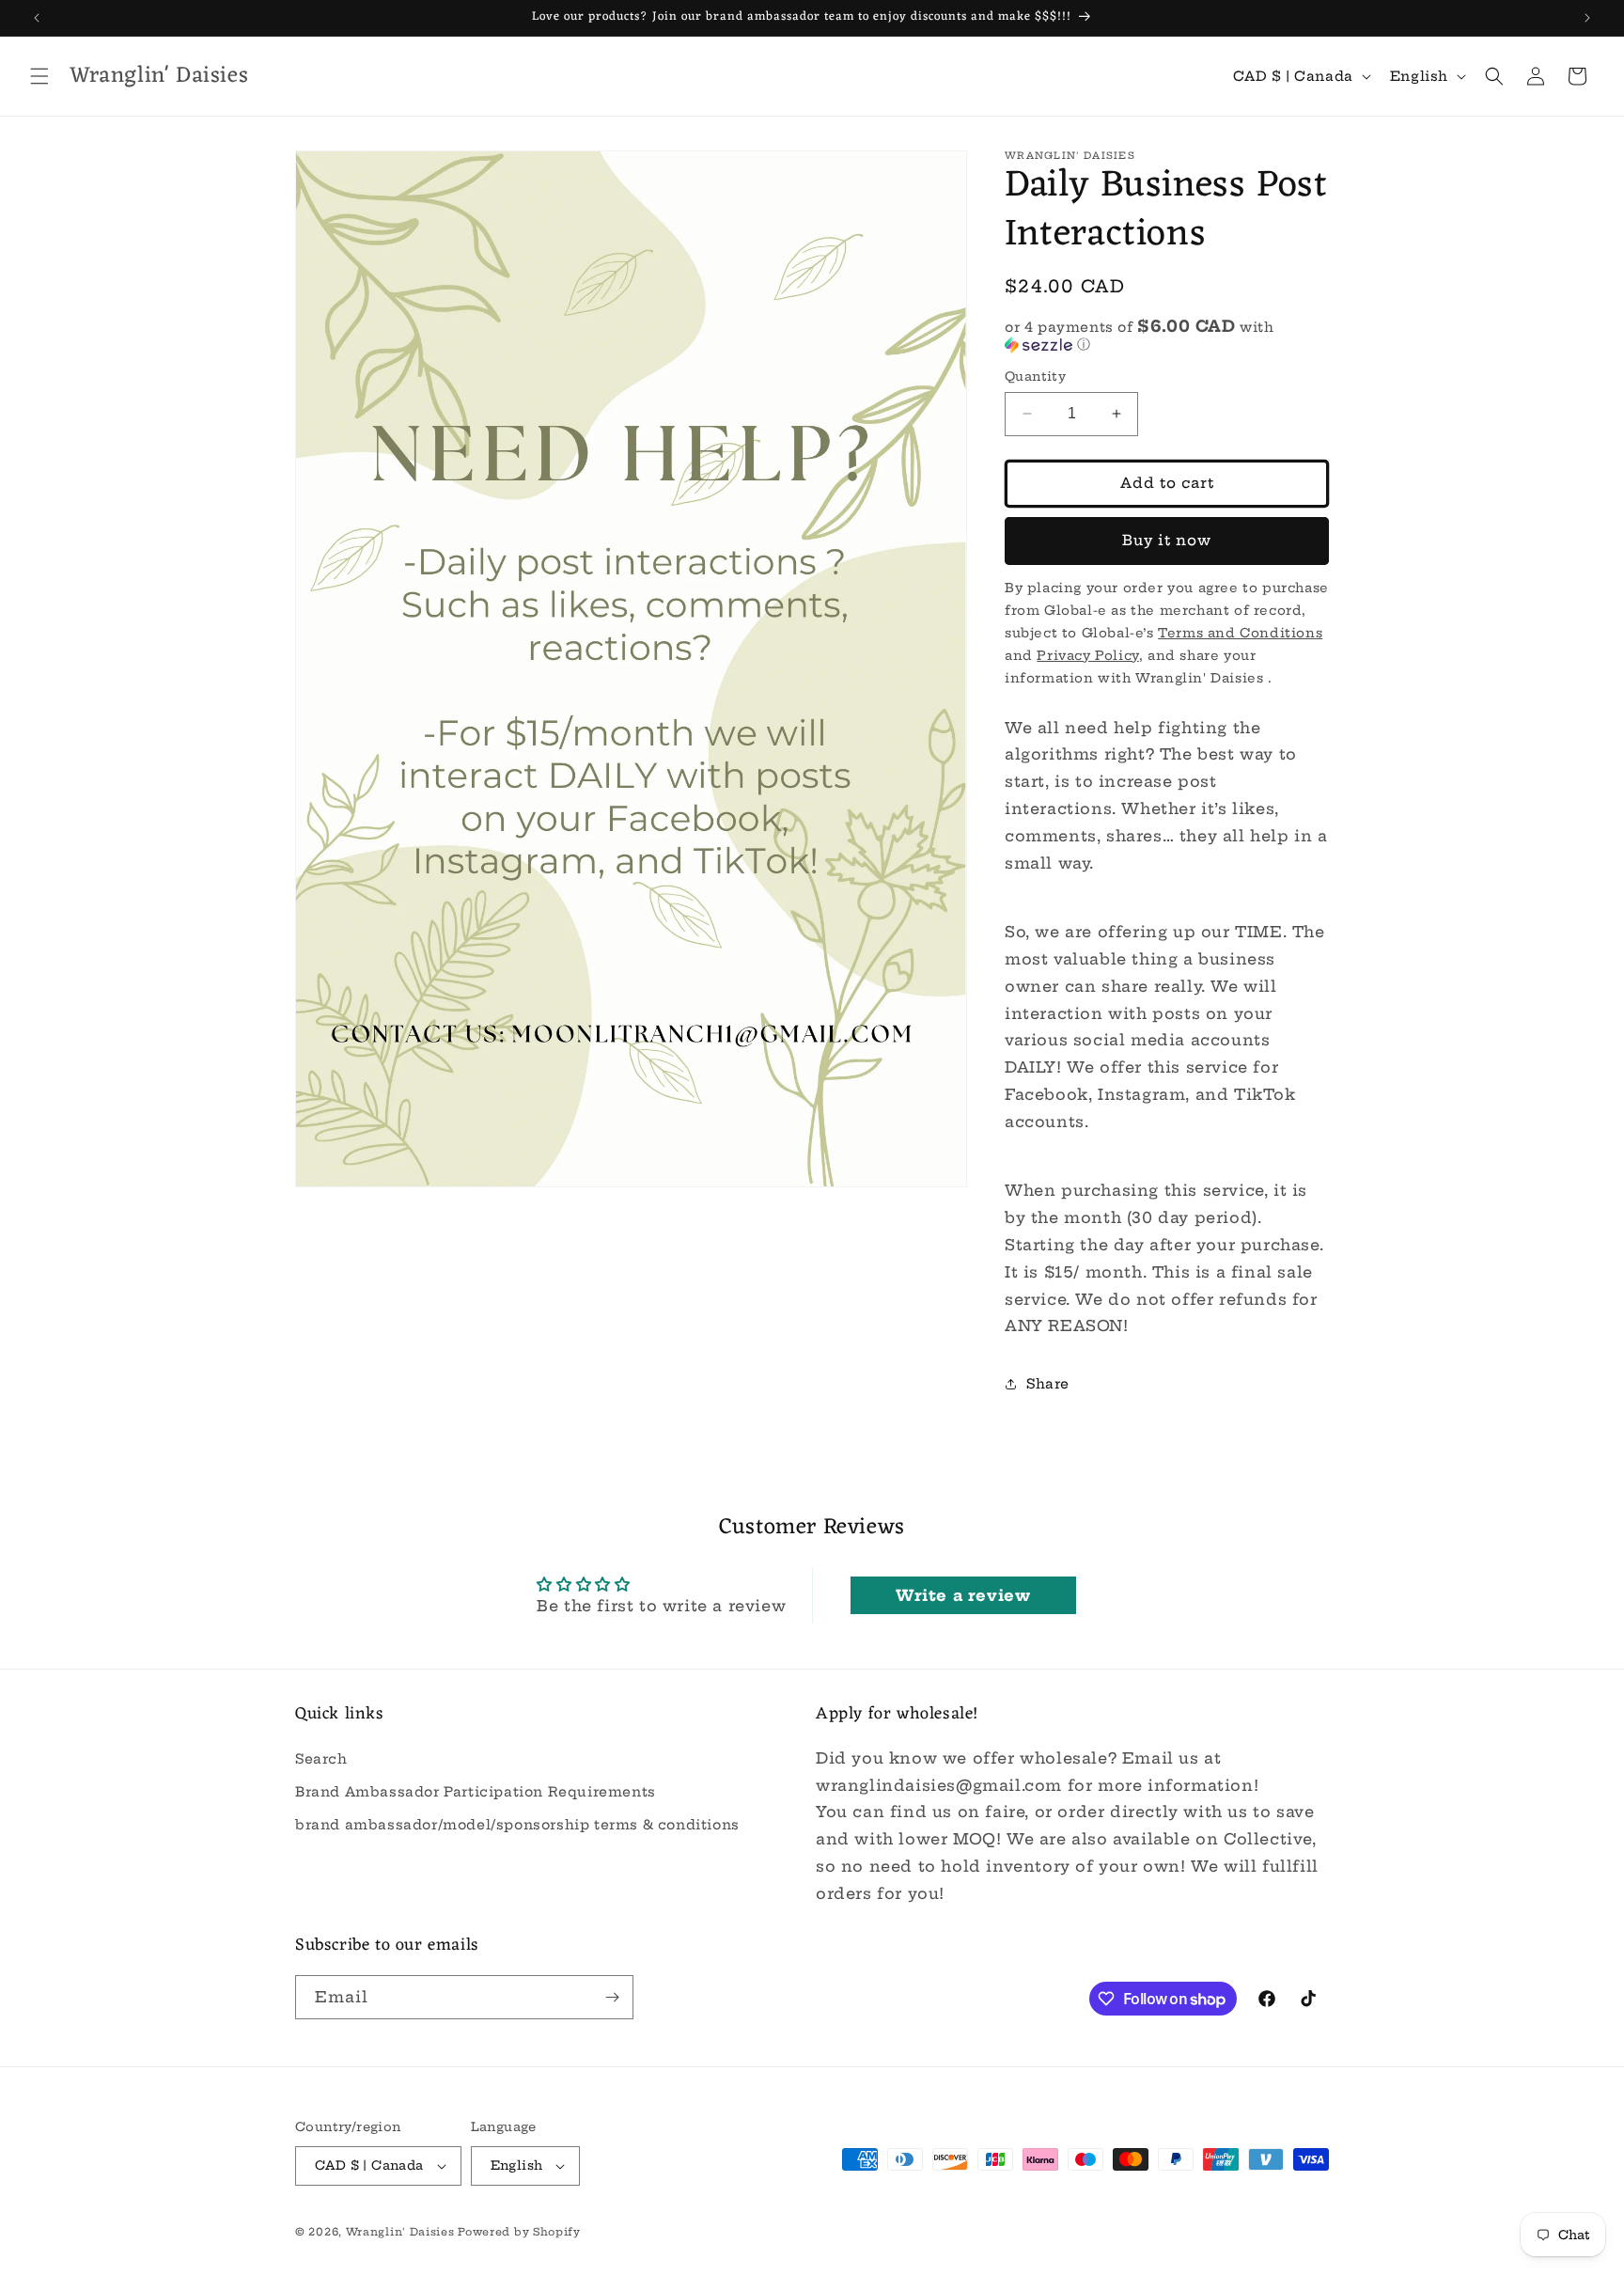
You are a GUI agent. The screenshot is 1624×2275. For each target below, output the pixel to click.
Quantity (1035, 376)
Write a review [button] (963, 1595)
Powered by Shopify (519, 2232)
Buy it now (1167, 540)
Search (321, 1758)
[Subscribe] (612, 1997)
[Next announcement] (1587, 18)
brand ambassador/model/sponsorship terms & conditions (517, 1824)
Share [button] (1048, 1384)
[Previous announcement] (37, 18)
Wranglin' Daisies (402, 2232)
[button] (39, 76)
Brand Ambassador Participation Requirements (476, 1791)
